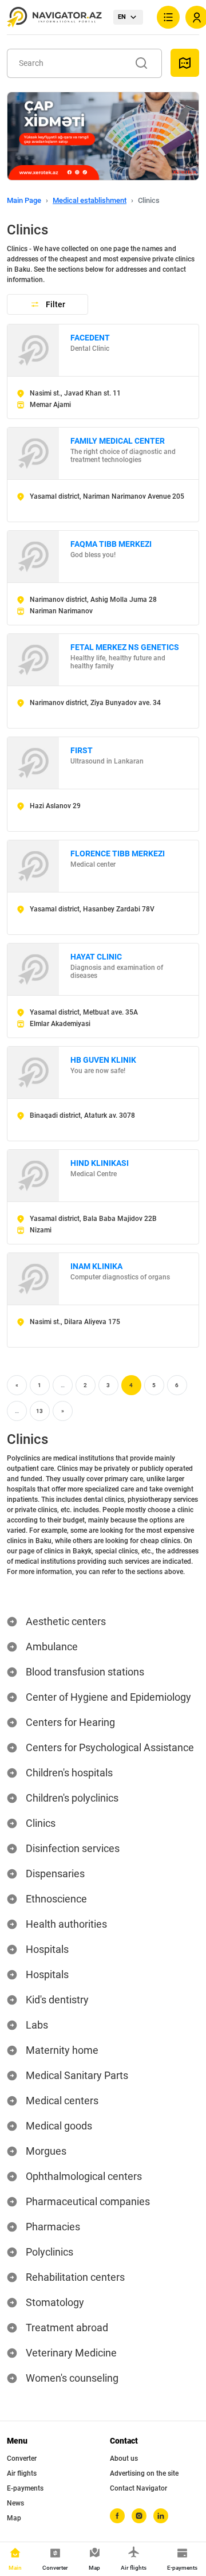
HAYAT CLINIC (96, 957)
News (15, 2503)
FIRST (82, 750)
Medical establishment (90, 200)
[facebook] (117, 2516)
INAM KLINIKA (96, 1266)
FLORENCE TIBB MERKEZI (118, 854)
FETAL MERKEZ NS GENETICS (125, 647)
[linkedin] (161, 2516)
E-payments (25, 2488)
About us (124, 2458)
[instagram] (139, 2516)
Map (14, 2518)
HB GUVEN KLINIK (103, 1060)
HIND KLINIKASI (100, 1163)
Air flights (22, 2473)
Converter (22, 2458)
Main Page (24, 200)
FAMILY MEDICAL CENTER (118, 441)
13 (39, 1411)
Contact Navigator (138, 2488)
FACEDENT (90, 338)
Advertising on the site (144, 2473)
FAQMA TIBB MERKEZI (111, 544)
